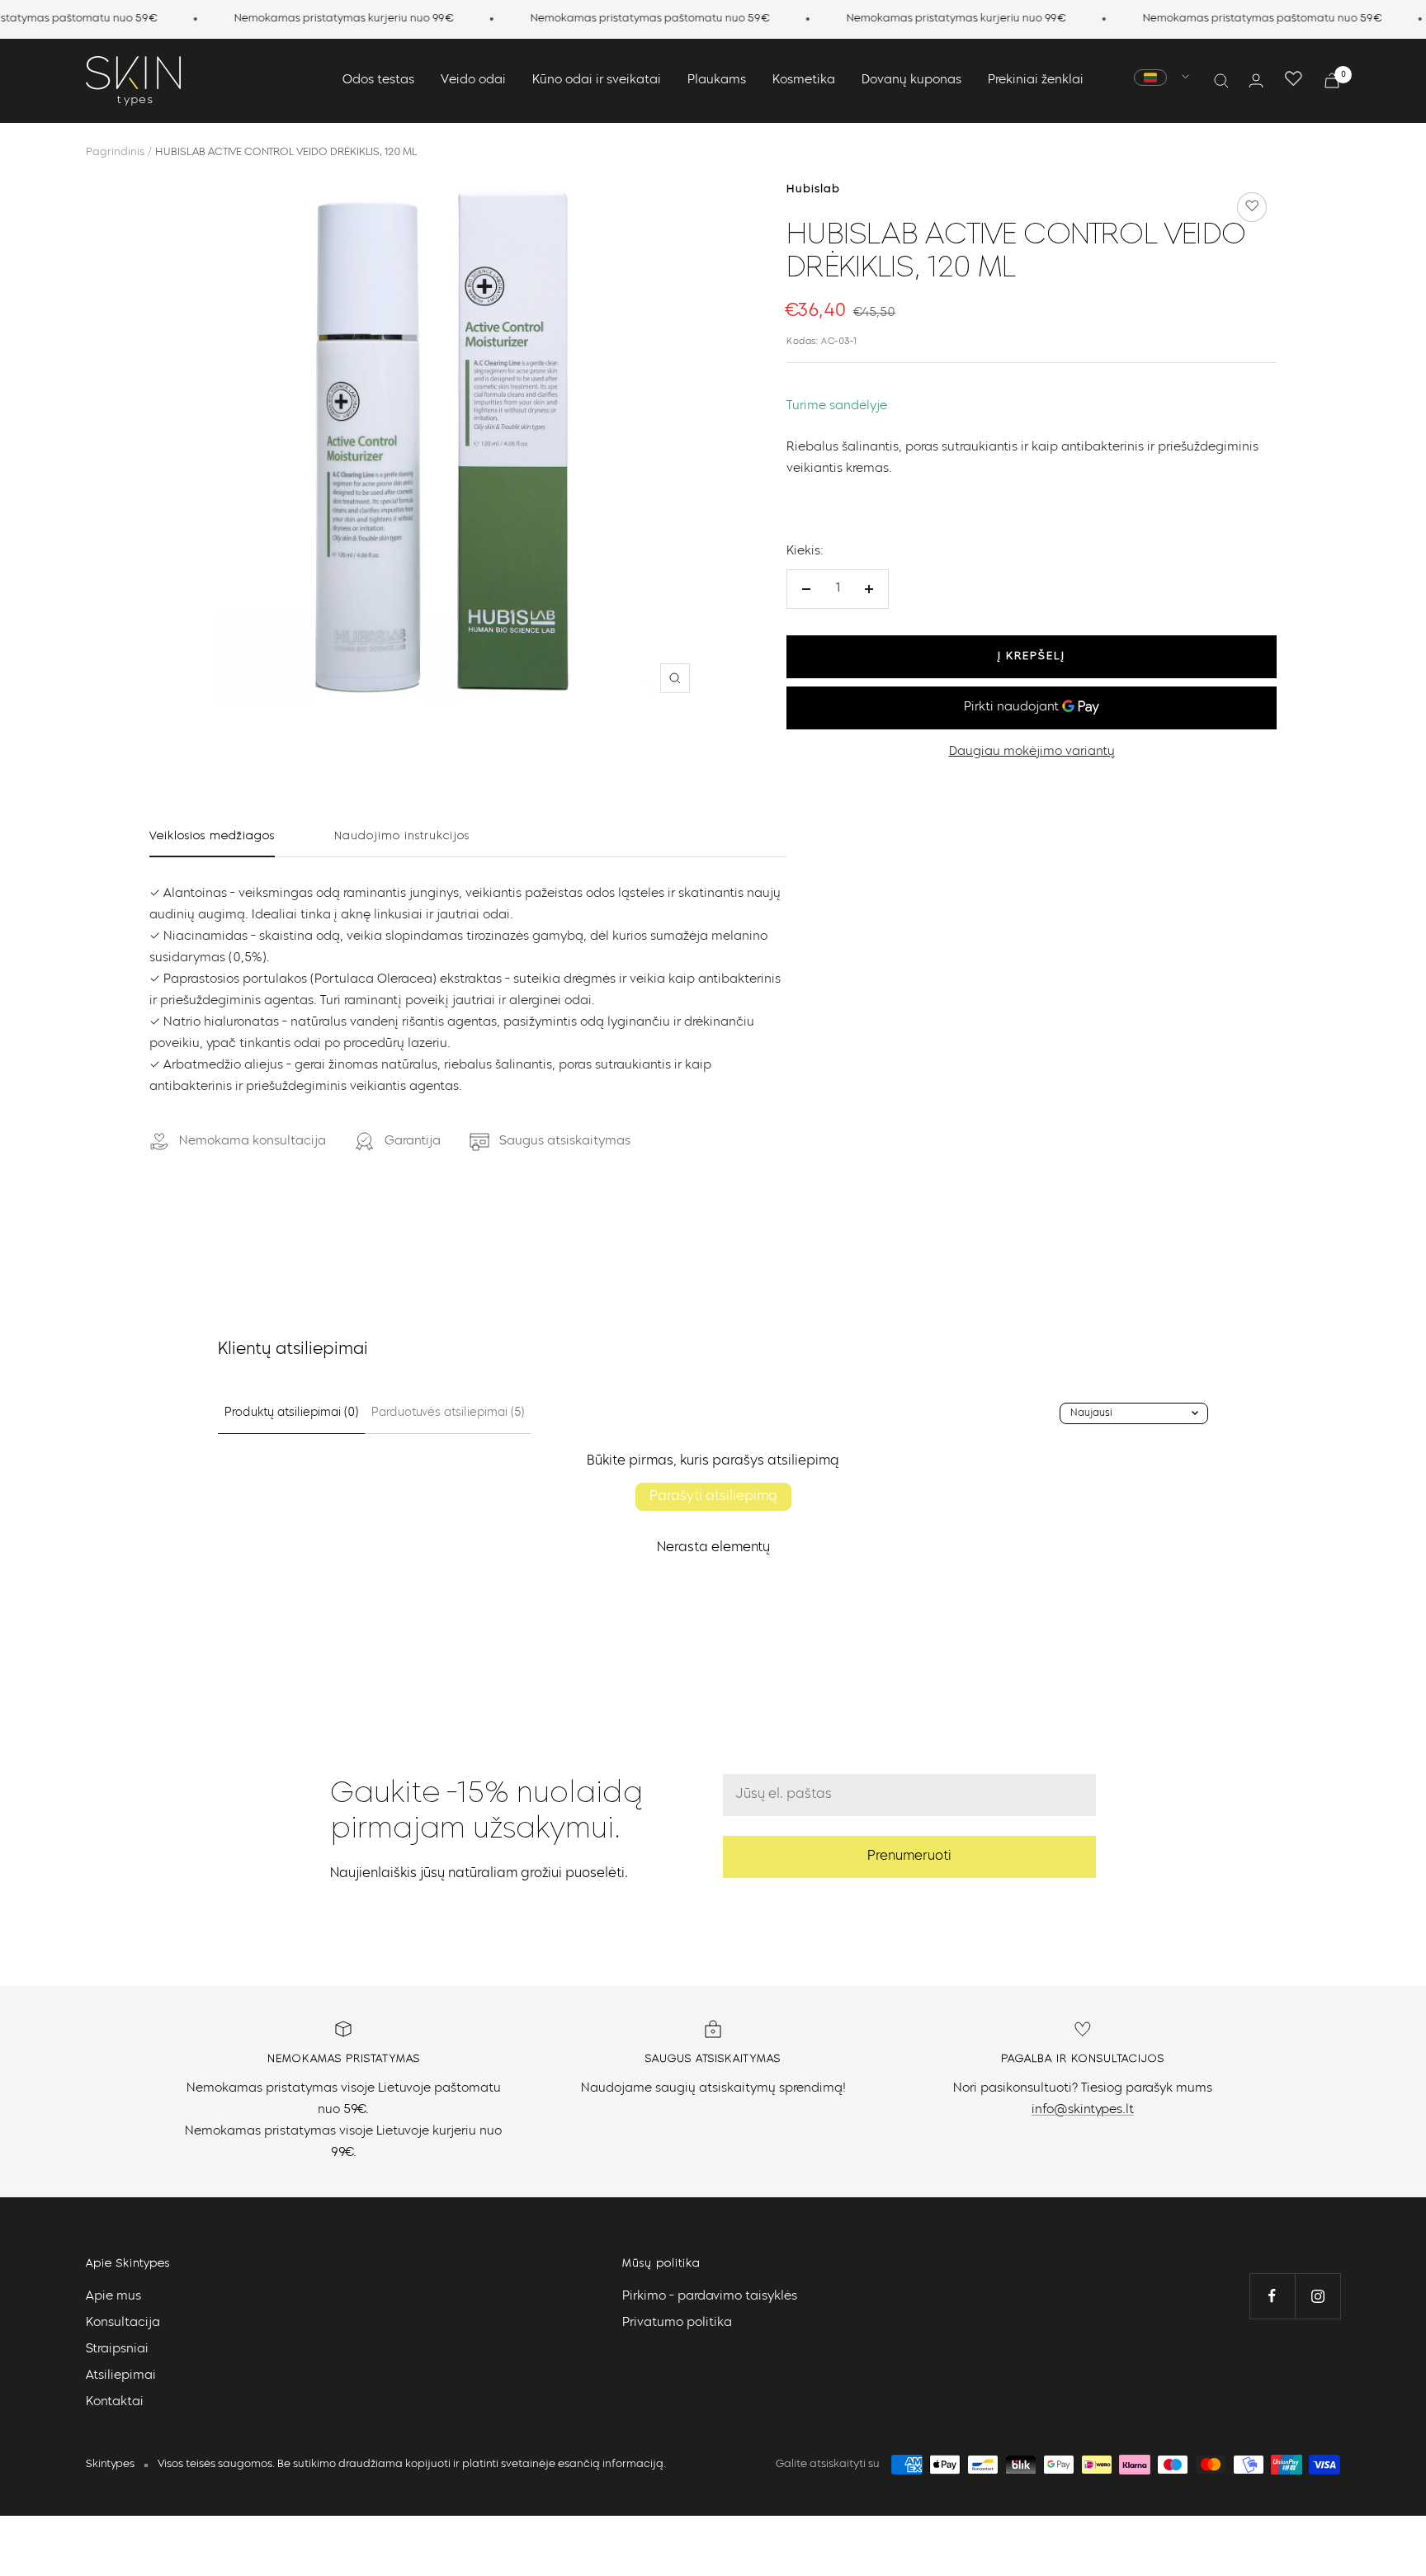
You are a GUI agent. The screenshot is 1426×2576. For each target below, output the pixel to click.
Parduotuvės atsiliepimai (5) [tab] (448, 1413)
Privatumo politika (677, 2323)
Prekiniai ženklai (1036, 80)
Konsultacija (123, 2323)
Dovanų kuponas (911, 80)
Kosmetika (804, 80)
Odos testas (378, 80)
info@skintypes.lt (1083, 2110)
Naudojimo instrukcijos (402, 835)
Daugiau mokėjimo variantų (1032, 752)
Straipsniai (117, 2350)
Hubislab (813, 189)
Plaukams (717, 80)
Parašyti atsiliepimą (713, 1497)
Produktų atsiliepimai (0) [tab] (291, 1413)
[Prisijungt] (1256, 80)
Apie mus (113, 2297)
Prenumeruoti (909, 1857)
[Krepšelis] (1332, 80)
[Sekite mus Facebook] (1272, 2296)
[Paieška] (1221, 81)
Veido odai (473, 80)
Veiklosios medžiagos (212, 835)
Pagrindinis (115, 152)
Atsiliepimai (121, 2376)
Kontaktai (115, 2402)
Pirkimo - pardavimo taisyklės (710, 2297)
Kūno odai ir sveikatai (597, 80)
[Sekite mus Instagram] (1317, 2296)
